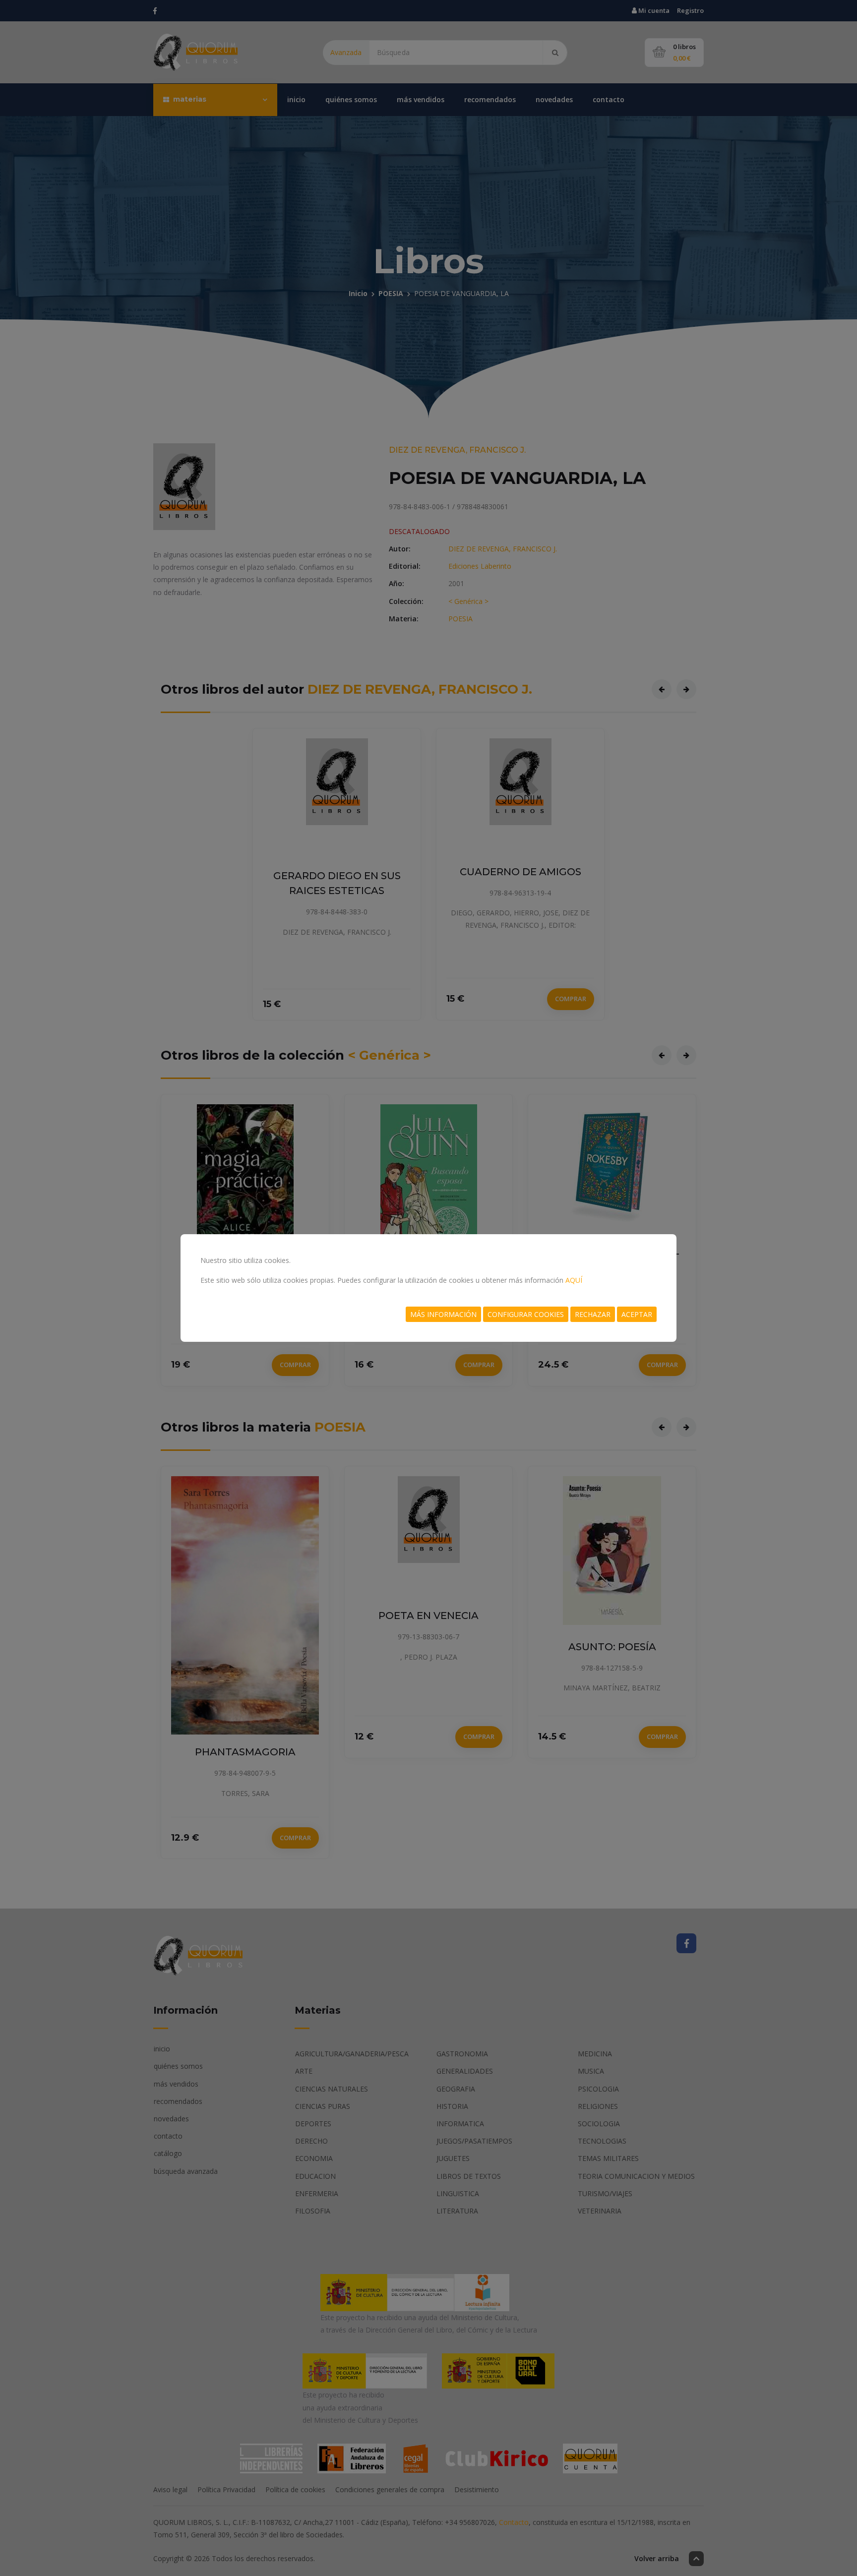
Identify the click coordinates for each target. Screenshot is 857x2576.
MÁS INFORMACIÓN (443, 1314)
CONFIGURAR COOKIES (526, 1314)
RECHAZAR (593, 1314)
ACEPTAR (637, 1314)
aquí (574, 1280)
